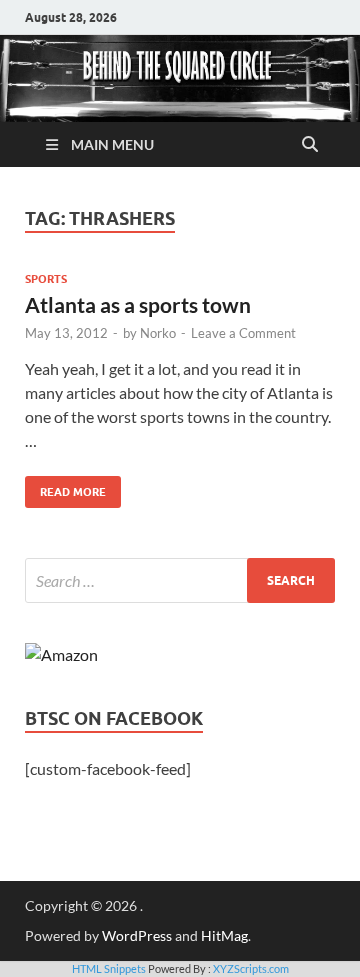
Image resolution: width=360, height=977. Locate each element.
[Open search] (310, 145)
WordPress (137, 935)
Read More (65, 487)
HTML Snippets (109, 968)
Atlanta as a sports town (138, 304)
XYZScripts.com (251, 968)
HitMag (224, 935)
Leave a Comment (243, 333)
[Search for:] (180, 580)
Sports (46, 279)
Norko (158, 333)
